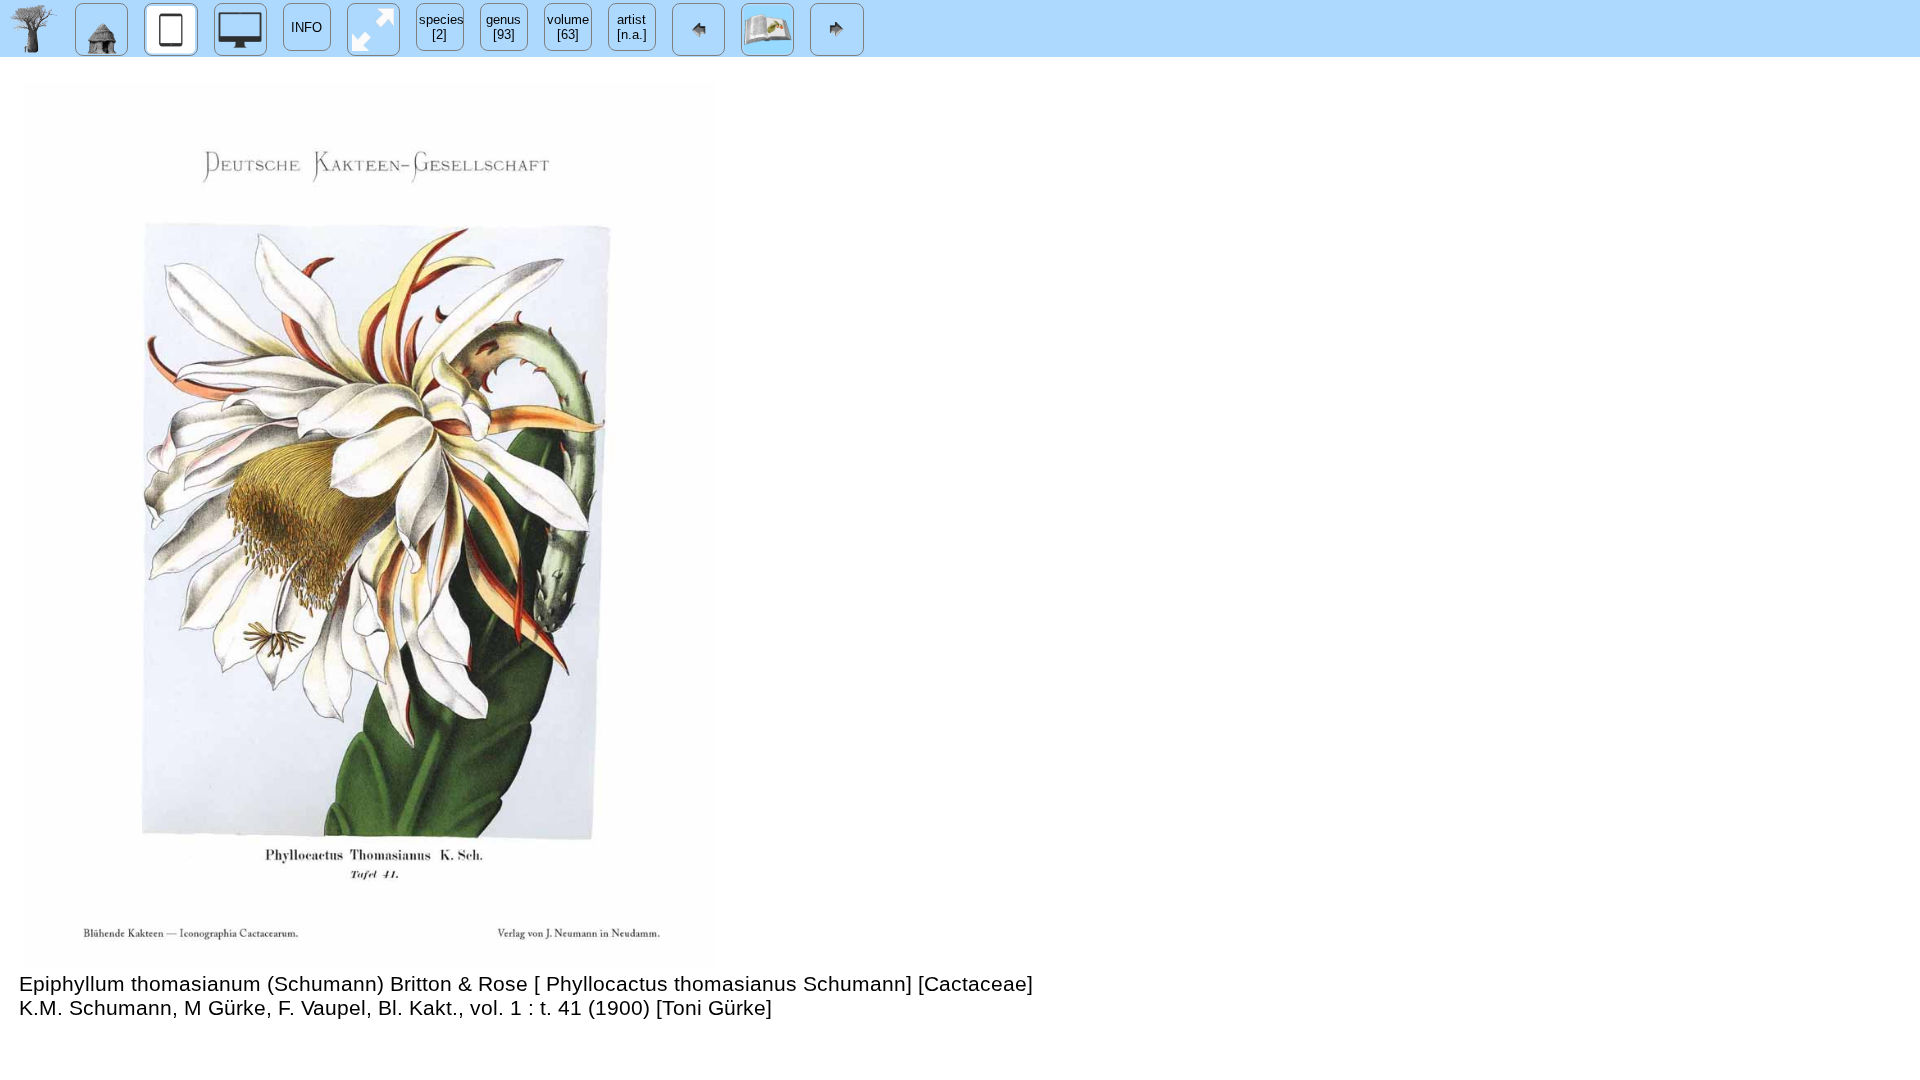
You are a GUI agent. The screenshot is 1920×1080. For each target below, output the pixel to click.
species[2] (441, 27)
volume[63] (568, 27)
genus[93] (503, 27)
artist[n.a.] (632, 27)
